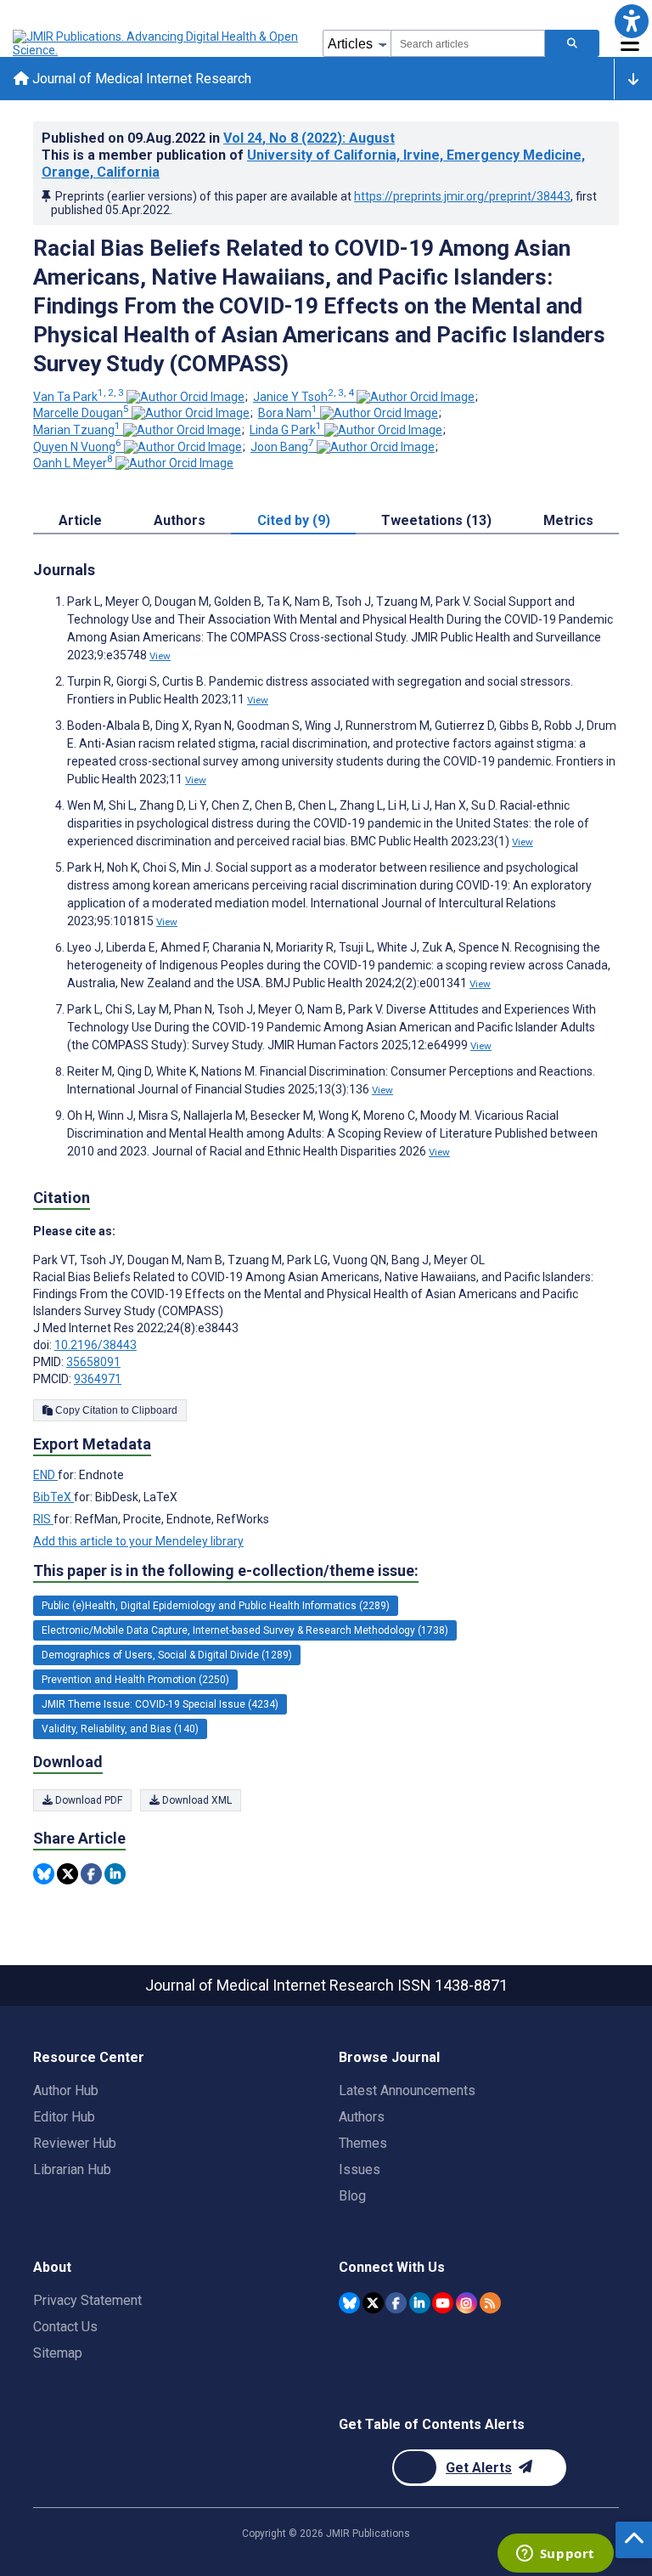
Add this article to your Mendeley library (138, 1541)
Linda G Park (286, 430)
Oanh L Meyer (73, 463)
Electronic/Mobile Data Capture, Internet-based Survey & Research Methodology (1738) (245, 1630)
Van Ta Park (79, 397)
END (45, 1475)
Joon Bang (282, 447)
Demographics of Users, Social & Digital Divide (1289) (167, 1655)
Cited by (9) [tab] (294, 520)
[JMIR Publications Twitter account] (373, 2303)
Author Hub (66, 2090)
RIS (43, 1519)
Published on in (218, 138)
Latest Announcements (407, 2090)
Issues (360, 2169)
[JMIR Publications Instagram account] (467, 2303)
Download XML (196, 1800)
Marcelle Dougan (81, 413)
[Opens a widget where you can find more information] (555, 2555)
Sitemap (58, 2353)
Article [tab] (80, 520)
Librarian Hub (72, 2169)
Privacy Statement (87, 2300)
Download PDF (87, 1800)
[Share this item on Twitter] (67, 1874)
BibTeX (53, 1497)
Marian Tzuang (77, 430)
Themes (363, 2143)
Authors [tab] (180, 520)
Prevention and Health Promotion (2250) (135, 1680)
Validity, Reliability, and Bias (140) (120, 1729)
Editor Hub (64, 2117)
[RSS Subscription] (490, 2303)
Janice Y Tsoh (304, 397)
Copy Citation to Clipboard (115, 1410)
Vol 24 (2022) (309, 138)
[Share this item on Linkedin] (115, 1874)
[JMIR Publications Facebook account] (396, 2303)
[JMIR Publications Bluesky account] (349, 2303)
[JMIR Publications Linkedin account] (420, 2303)
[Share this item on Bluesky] (44, 1874)
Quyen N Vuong (77, 447)
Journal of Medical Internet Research (140, 79)
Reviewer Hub (75, 2143)
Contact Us (65, 2327)
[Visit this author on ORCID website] (185, 397)
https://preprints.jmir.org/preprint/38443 (462, 196)
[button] (631, 21)
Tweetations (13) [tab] (436, 520)
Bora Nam (288, 413)
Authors (362, 2117)
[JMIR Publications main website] (157, 43)
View (160, 656)
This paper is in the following (226, 1570)
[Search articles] (572, 43)
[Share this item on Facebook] (91, 1874)
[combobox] (468, 43)
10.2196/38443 (96, 1345)
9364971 (98, 1379)
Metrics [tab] (568, 520)
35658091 (93, 1362)
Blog (352, 2196)
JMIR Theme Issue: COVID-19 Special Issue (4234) (160, 1704)
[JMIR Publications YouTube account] (443, 2303)
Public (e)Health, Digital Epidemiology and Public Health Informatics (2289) (216, 1606)
